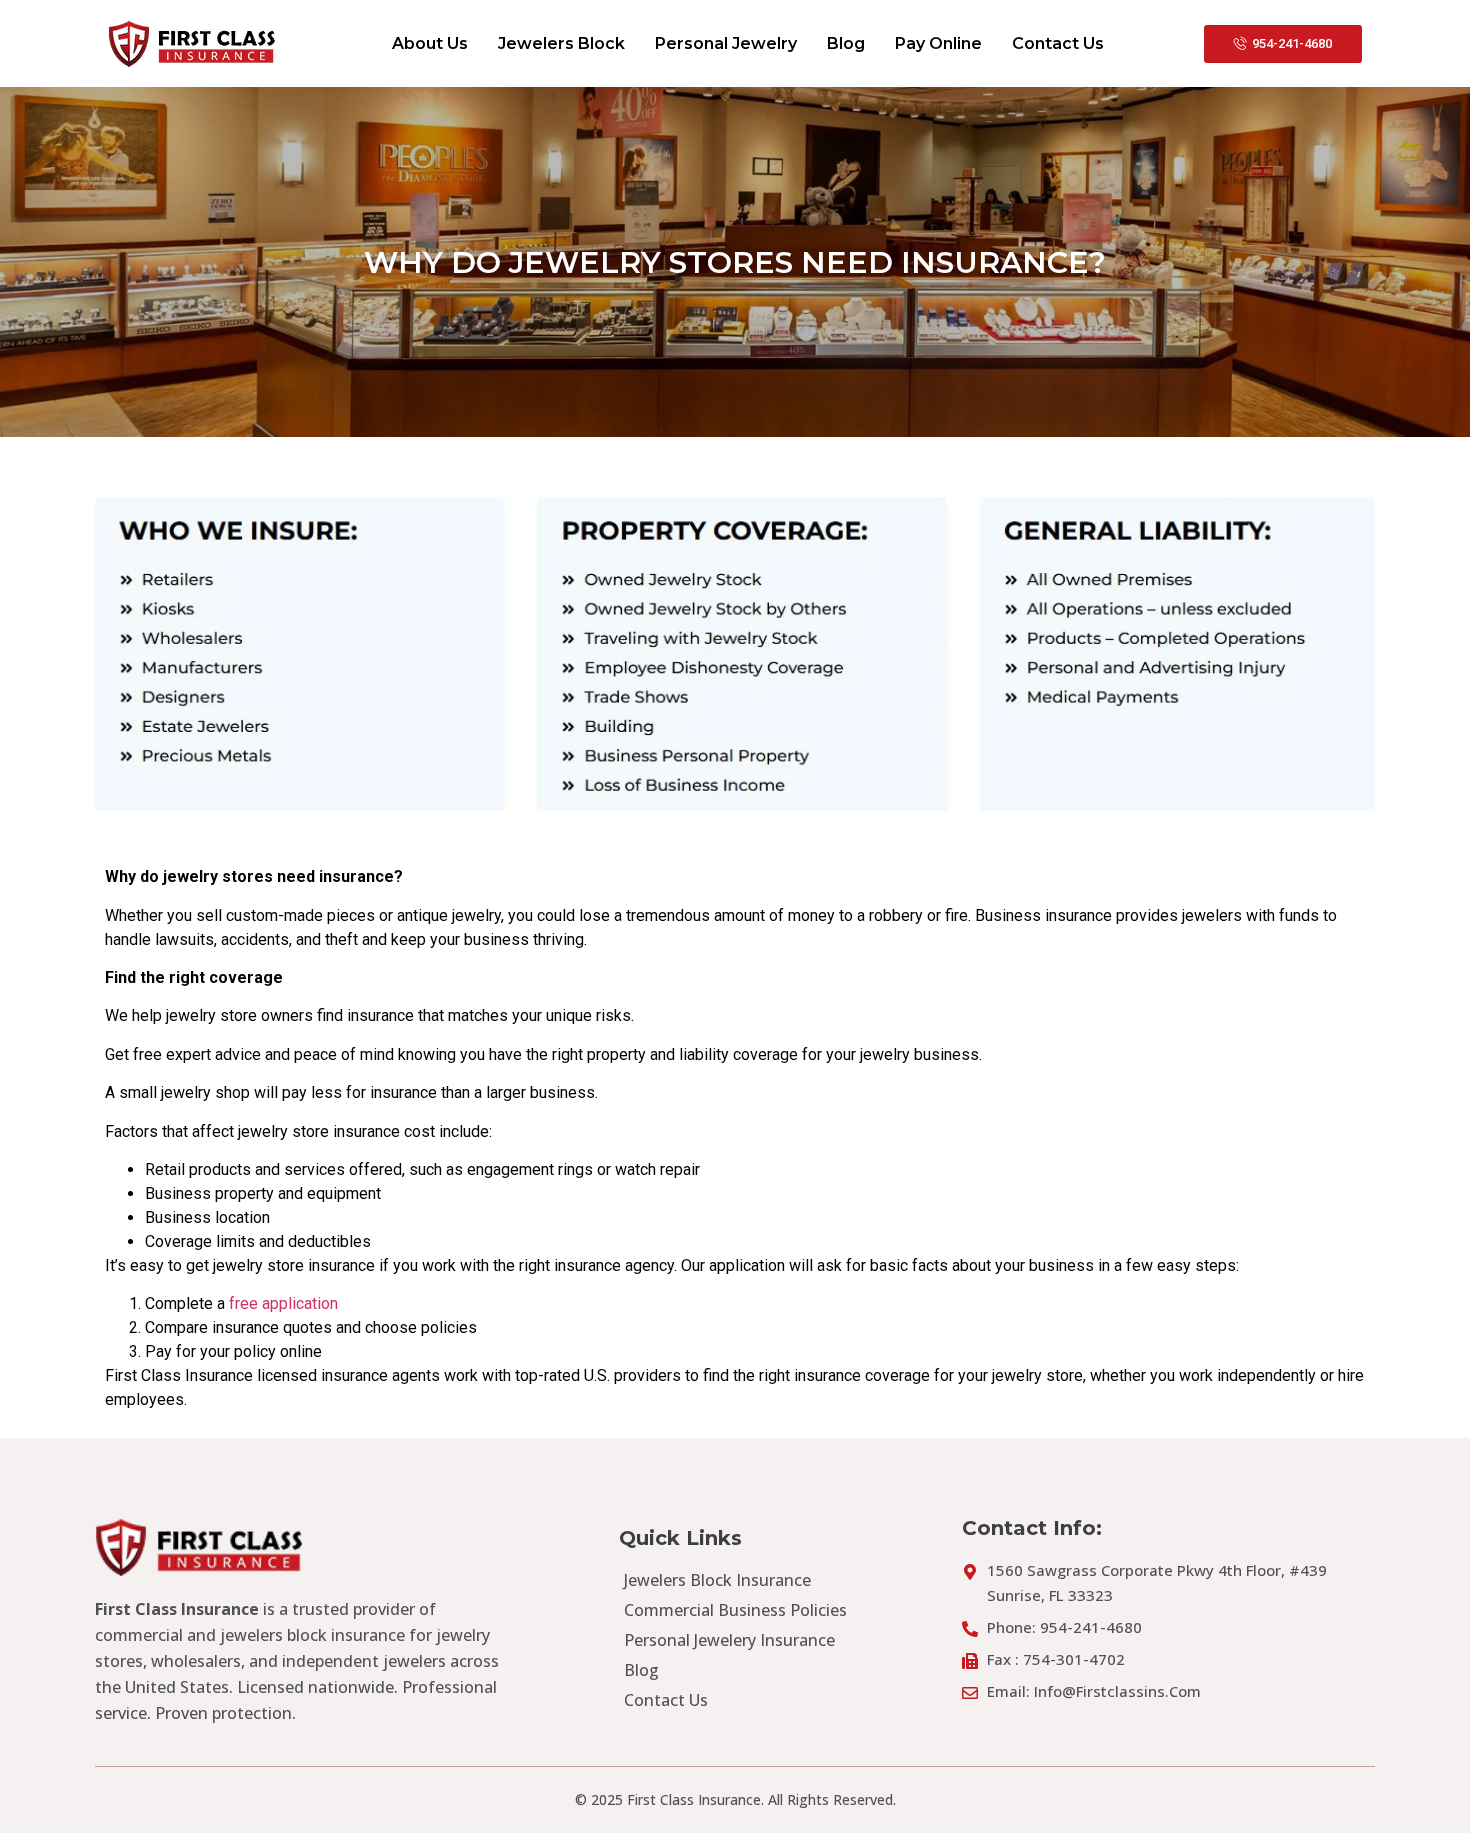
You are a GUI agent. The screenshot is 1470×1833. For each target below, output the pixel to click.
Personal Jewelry (726, 43)
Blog (846, 43)
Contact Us (1058, 43)
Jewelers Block (561, 43)
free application (283, 1303)
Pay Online (938, 43)
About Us (430, 43)
